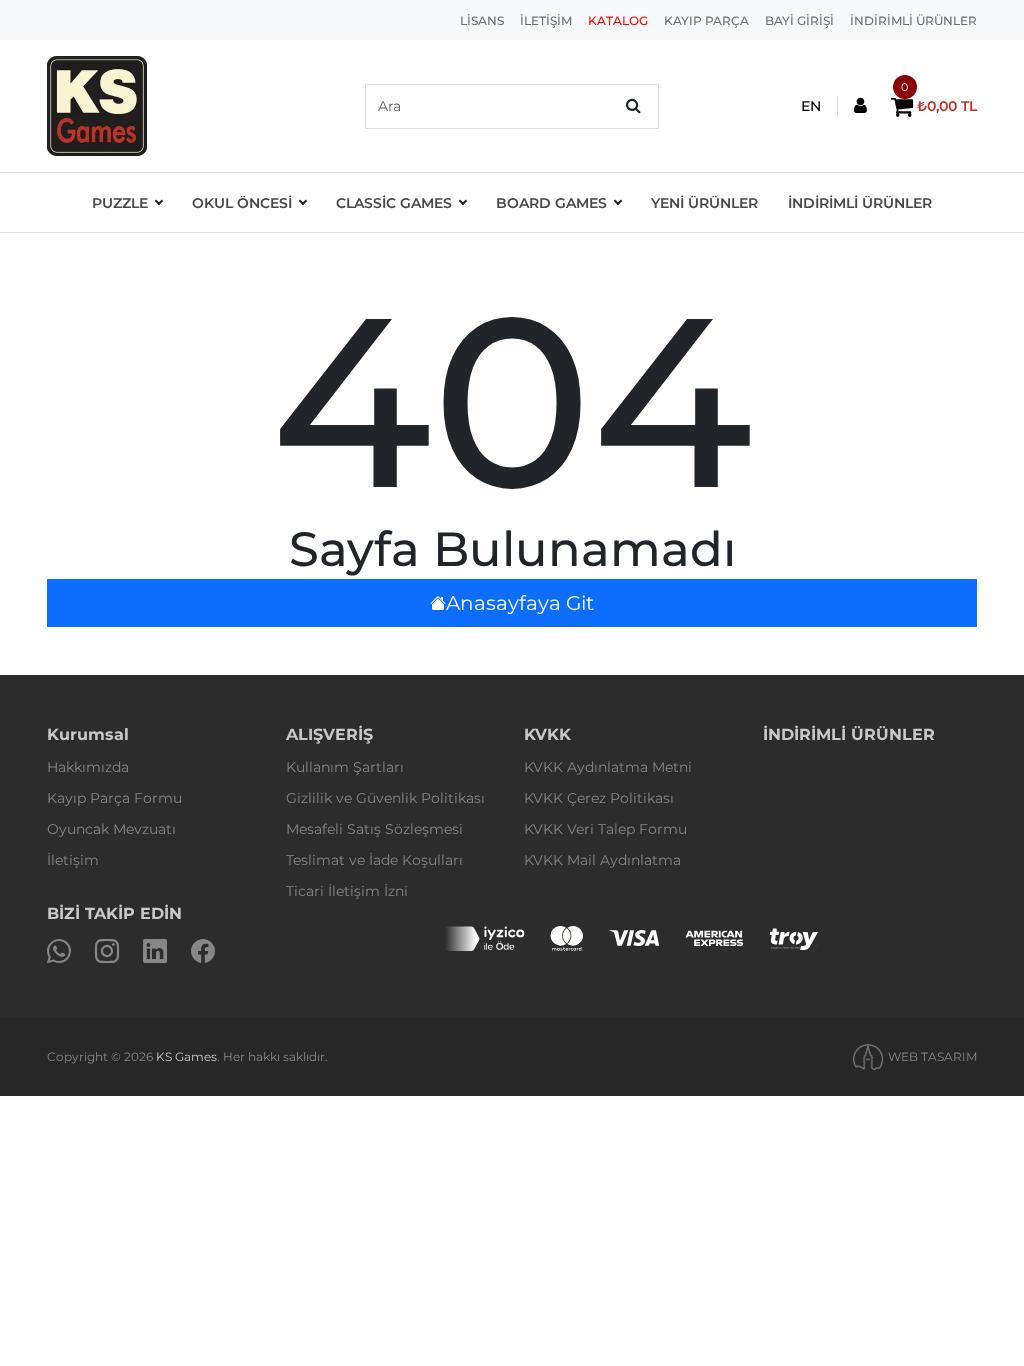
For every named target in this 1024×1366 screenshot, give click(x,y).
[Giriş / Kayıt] (860, 106)
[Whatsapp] (59, 951)
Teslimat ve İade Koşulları (374, 860)
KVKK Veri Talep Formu (605, 829)
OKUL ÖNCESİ (242, 203)
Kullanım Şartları (345, 767)
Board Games (551, 203)
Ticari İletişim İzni (347, 891)
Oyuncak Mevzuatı (111, 829)
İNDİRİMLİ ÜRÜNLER (913, 20)
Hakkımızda (88, 767)
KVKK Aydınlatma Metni (608, 767)
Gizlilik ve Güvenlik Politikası (385, 798)
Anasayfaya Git (520, 603)
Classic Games (394, 203)
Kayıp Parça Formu (114, 798)
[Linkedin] (155, 951)
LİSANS (482, 20)
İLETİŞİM (546, 20)
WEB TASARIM (932, 1056)
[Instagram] (107, 951)
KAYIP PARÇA (706, 20)
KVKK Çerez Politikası (599, 798)
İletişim (73, 860)
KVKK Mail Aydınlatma (602, 860)
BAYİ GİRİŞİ (799, 20)
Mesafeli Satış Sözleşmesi (374, 829)
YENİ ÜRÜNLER (704, 203)
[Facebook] (203, 951)
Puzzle (120, 203)
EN (811, 106)
